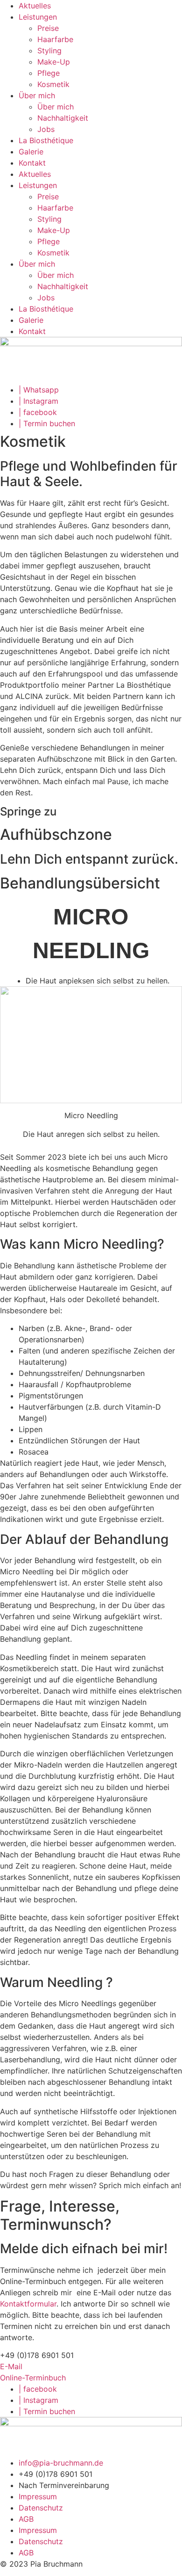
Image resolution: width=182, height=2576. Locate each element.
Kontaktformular (28, 2304)
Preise (48, 28)
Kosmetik (53, 84)
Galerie (31, 152)
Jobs (46, 129)
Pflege (49, 73)
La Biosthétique (46, 140)
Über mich (37, 95)
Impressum (38, 2496)
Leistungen (38, 17)
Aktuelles (35, 6)
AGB (26, 2519)
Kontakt (32, 163)
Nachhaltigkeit (63, 118)
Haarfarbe (55, 39)
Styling (49, 51)
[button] (37, 2355)
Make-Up (54, 62)
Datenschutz (41, 2508)
